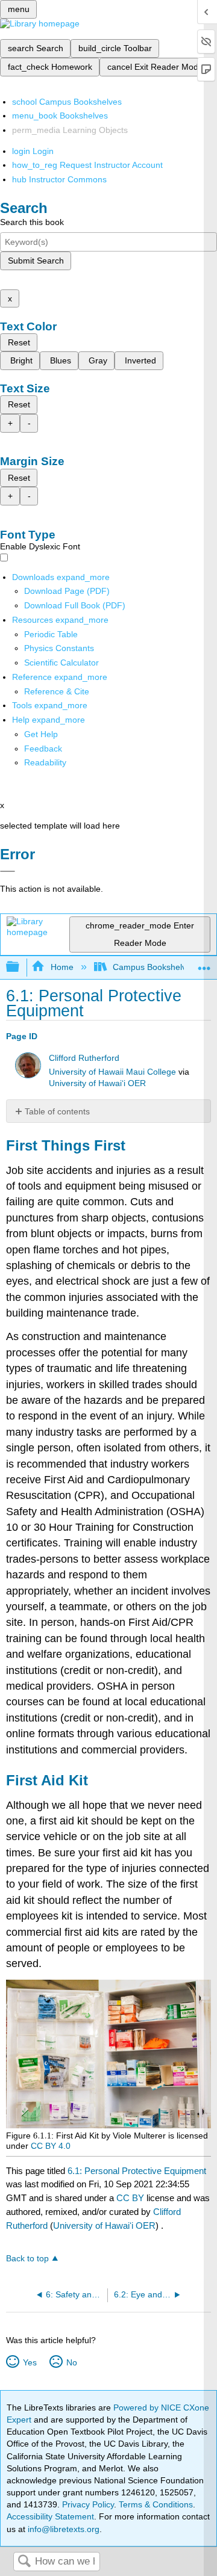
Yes (30, 2362)
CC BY (131, 2198)
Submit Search (36, 261)
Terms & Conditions (156, 2504)
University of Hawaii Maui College (112, 1072)
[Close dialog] (8, 871)
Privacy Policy (88, 2504)
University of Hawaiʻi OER (97, 1083)
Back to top (27, 2259)
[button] (43, 749)
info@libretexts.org (62, 2529)
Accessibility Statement (50, 2516)
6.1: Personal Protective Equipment (137, 2171)
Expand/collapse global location (204, 964)
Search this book (32, 222)
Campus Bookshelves (154, 967)
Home (62, 967)
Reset (19, 342)
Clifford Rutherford (84, 1058)
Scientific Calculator (61, 663)
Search (24, 2562)
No (71, 2362)
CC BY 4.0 (51, 2146)
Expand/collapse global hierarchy (20, 967)
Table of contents (57, 1111)
